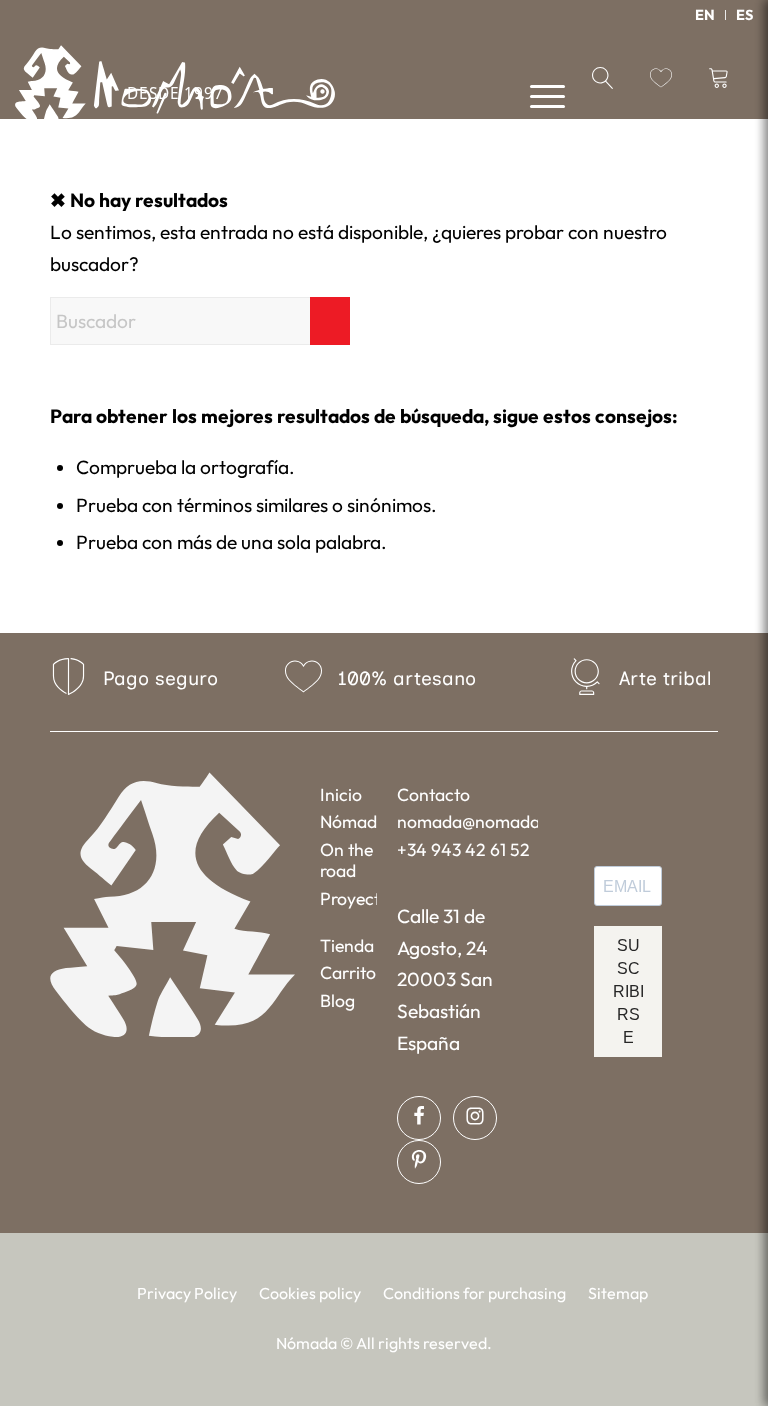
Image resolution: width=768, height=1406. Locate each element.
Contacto (433, 794)
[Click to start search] (330, 321)
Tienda (347, 945)
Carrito (348, 972)
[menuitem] (705, 15)
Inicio (341, 794)
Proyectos (348, 898)
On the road (346, 860)
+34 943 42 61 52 (463, 849)
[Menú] (537, 94)
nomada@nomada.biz (467, 821)
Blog (337, 1000)
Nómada (348, 821)
